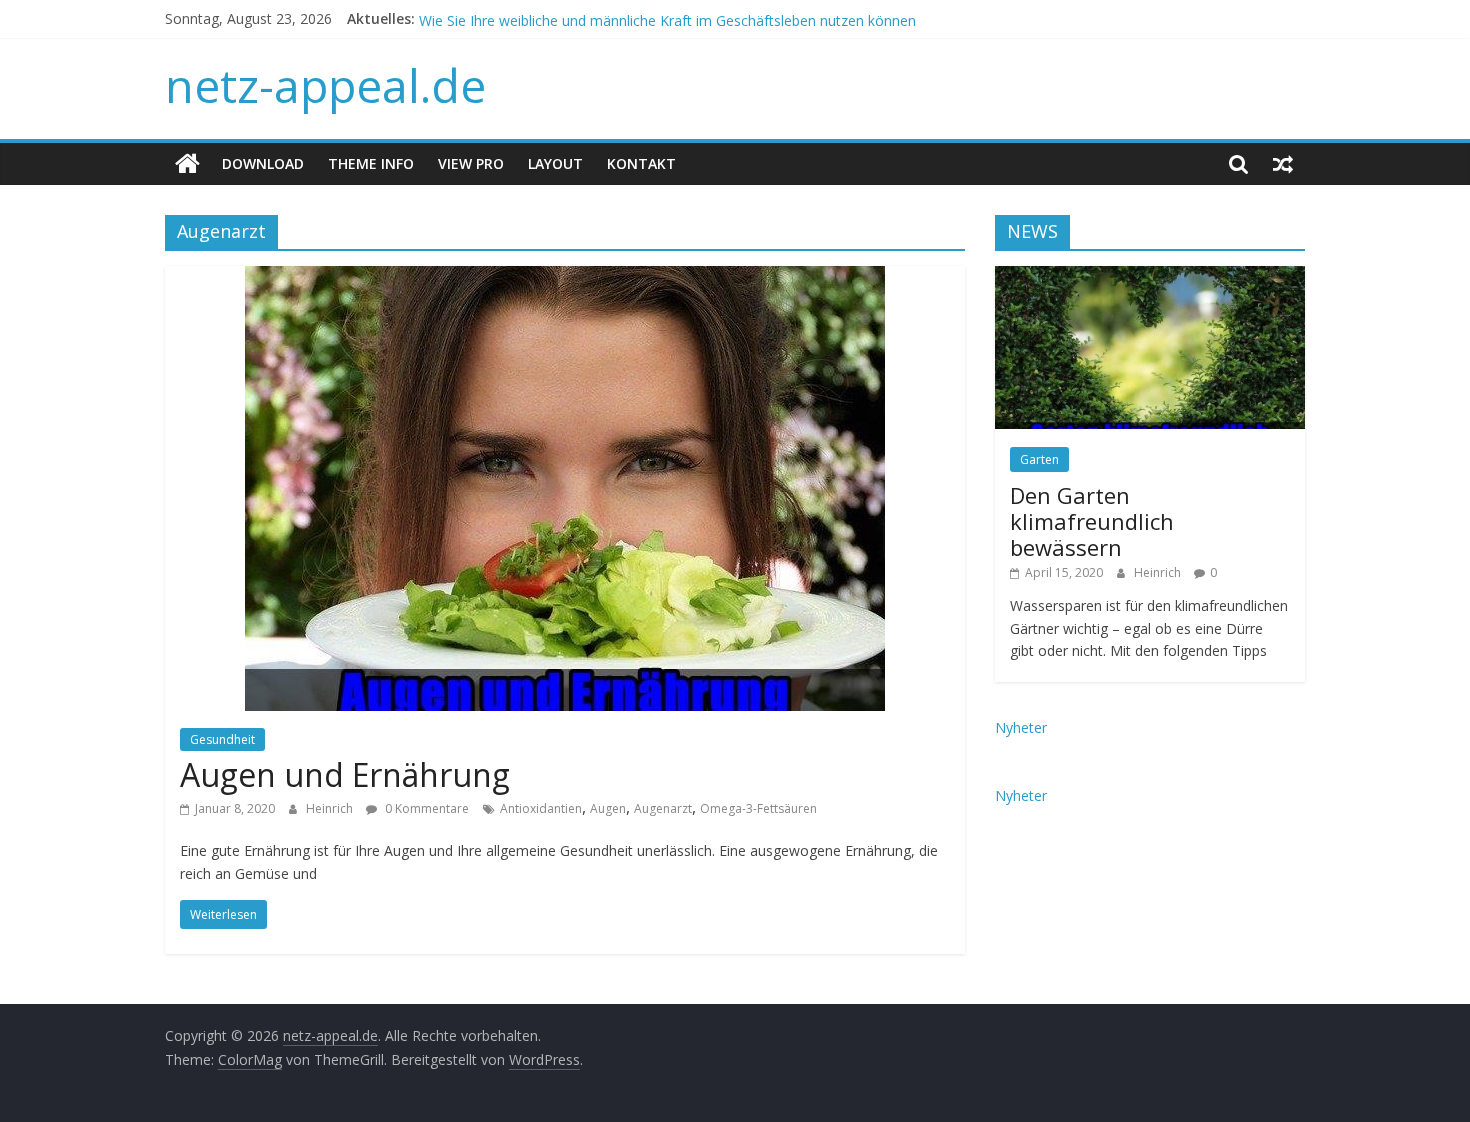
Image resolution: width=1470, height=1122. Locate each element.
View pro (471, 163)
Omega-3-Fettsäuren (758, 808)
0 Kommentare (425, 808)
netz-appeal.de (325, 85)
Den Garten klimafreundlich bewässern (1092, 521)
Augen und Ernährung (345, 774)
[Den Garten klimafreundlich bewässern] (1150, 276)
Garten (1039, 459)
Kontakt (641, 163)
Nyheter (1021, 727)
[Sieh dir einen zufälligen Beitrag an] (1283, 164)
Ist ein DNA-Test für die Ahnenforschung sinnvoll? (579, 9)
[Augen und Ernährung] (565, 278)
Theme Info (371, 163)
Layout (555, 163)
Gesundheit (222, 739)
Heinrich (331, 808)
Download (263, 163)
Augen (608, 808)
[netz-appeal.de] (187, 164)
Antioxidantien (541, 808)
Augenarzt (663, 808)
